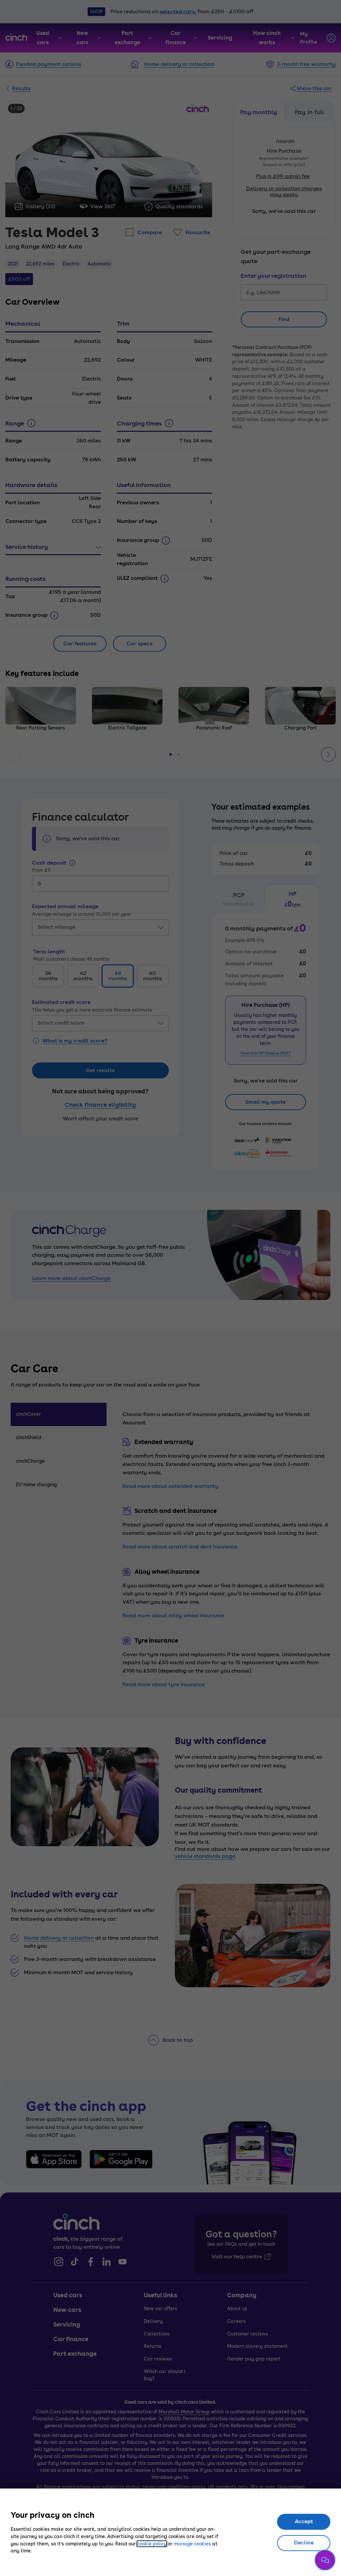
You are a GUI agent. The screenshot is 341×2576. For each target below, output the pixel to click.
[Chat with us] (325, 2560)
